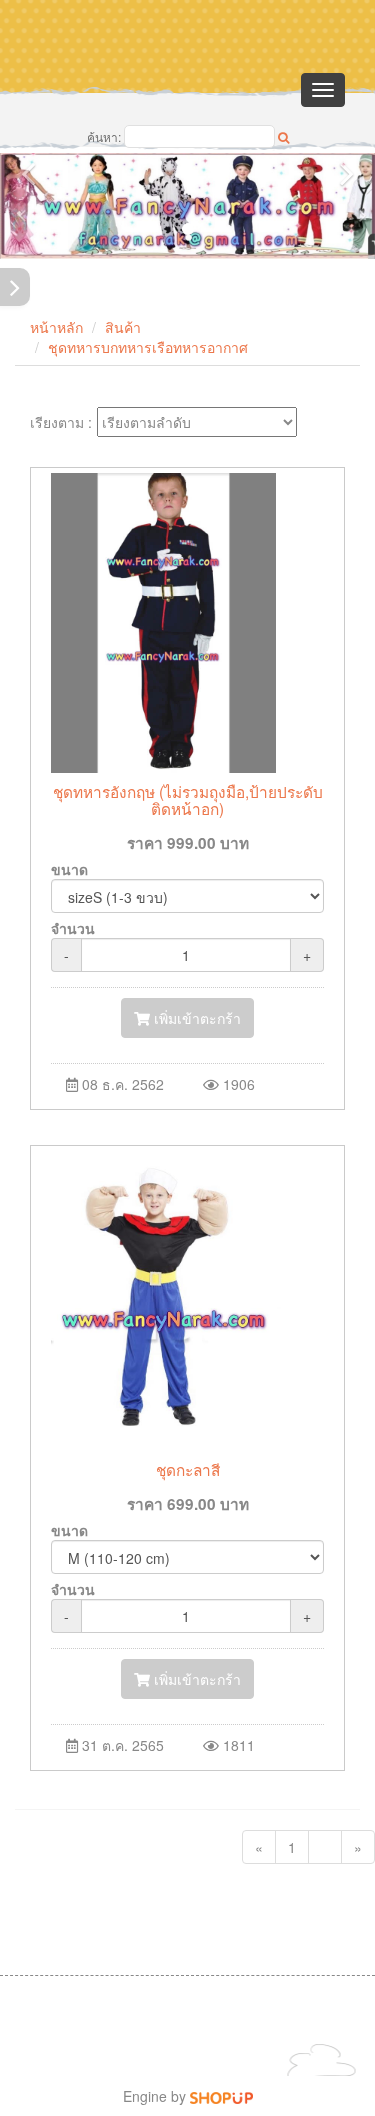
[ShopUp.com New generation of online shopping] (221, 2096)
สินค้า (123, 327)
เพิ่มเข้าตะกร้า (195, 1018)
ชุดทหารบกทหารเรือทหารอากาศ (148, 347)
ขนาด (69, 869)
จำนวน (73, 928)
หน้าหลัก (56, 327)
